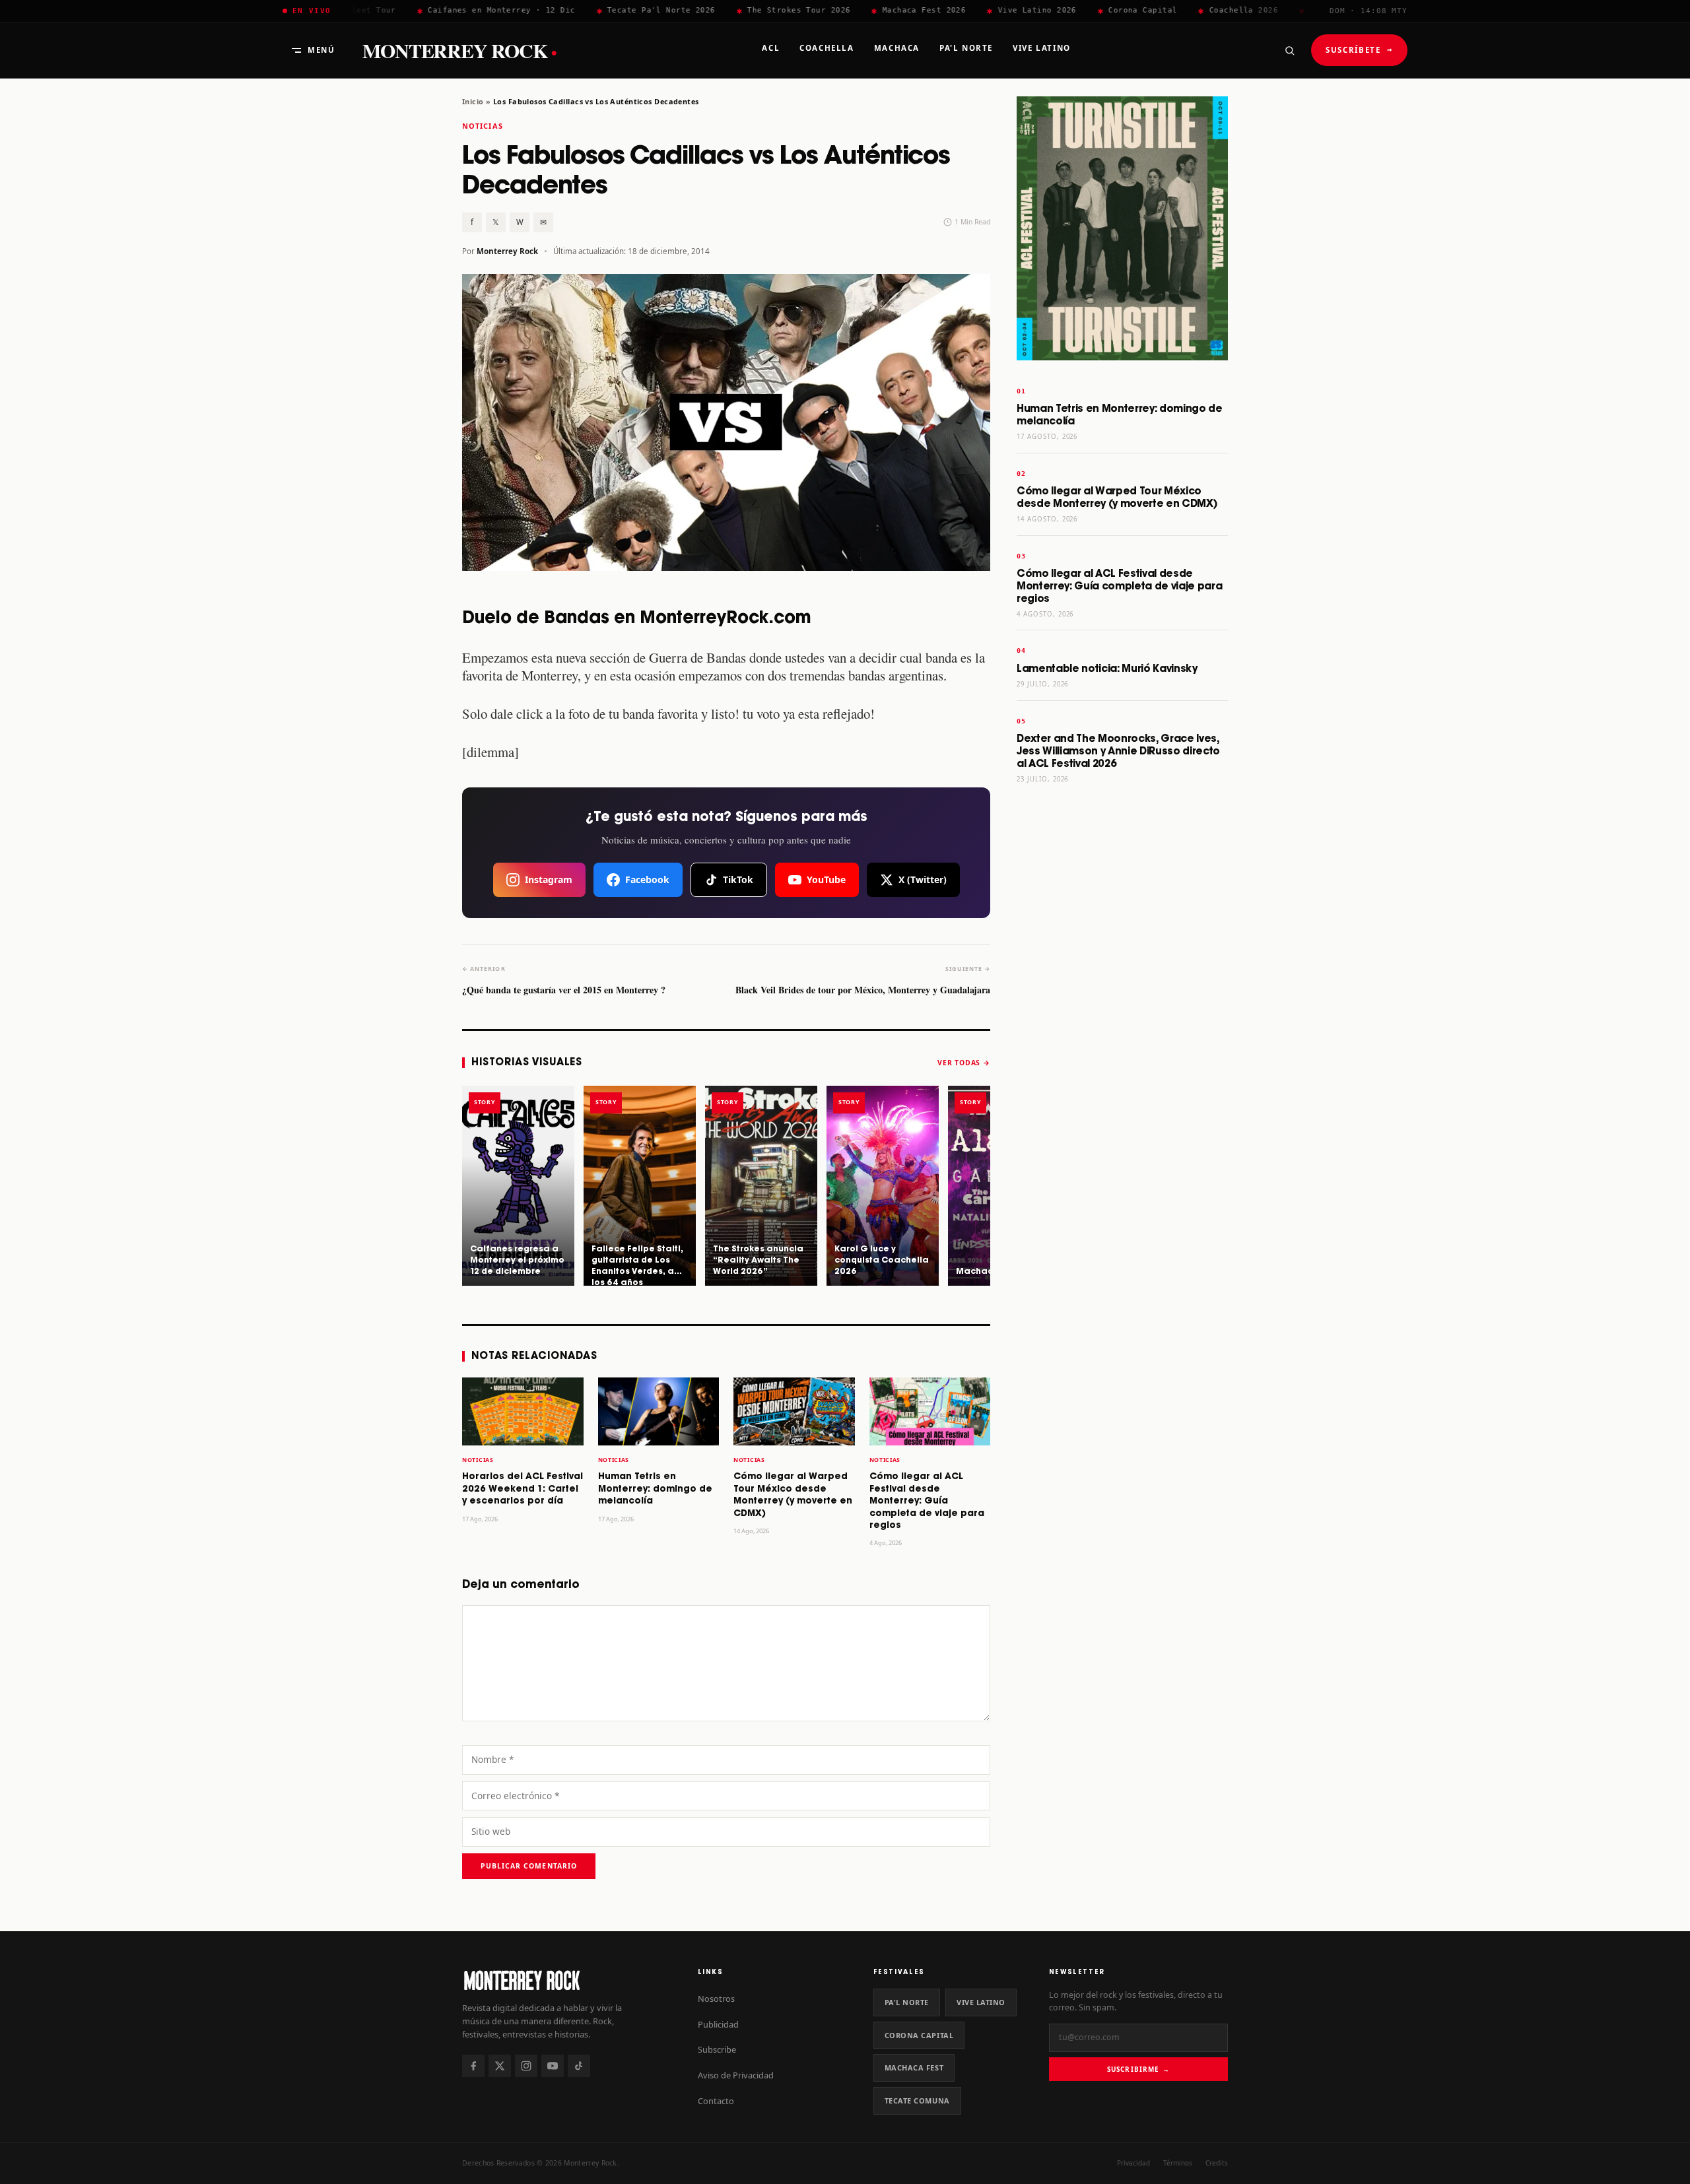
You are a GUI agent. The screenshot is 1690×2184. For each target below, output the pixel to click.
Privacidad (1133, 2163)
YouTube (826, 879)
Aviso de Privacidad (736, 2075)
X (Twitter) (923, 879)
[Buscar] (1289, 50)
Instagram (549, 879)
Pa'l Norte (907, 2002)
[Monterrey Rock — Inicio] (567, 1980)
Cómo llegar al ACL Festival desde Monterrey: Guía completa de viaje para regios (927, 1501)
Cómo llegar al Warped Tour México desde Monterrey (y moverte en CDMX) (1117, 498)
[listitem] (518, 1185)
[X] (500, 2066)
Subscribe (717, 2049)
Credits (1217, 2163)
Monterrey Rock (459, 50)
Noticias (483, 126)
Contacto (716, 2101)
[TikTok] (579, 2066)
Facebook (647, 879)
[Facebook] (473, 2066)
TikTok (738, 879)
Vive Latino (981, 2002)
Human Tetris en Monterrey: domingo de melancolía (655, 1489)
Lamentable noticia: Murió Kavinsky (1107, 669)
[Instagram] (526, 2066)
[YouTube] (553, 2066)
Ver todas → (964, 1063)
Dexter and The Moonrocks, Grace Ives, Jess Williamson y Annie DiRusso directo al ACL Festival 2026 (1118, 751)
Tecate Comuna (917, 2101)
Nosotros (716, 1999)
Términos (1178, 2163)
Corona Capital (919, 2035)
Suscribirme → (1138, 2069)
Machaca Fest (914, 2068)
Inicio (473, 101)
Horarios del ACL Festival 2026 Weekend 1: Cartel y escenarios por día (523, 1489)
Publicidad (718, 2024)
